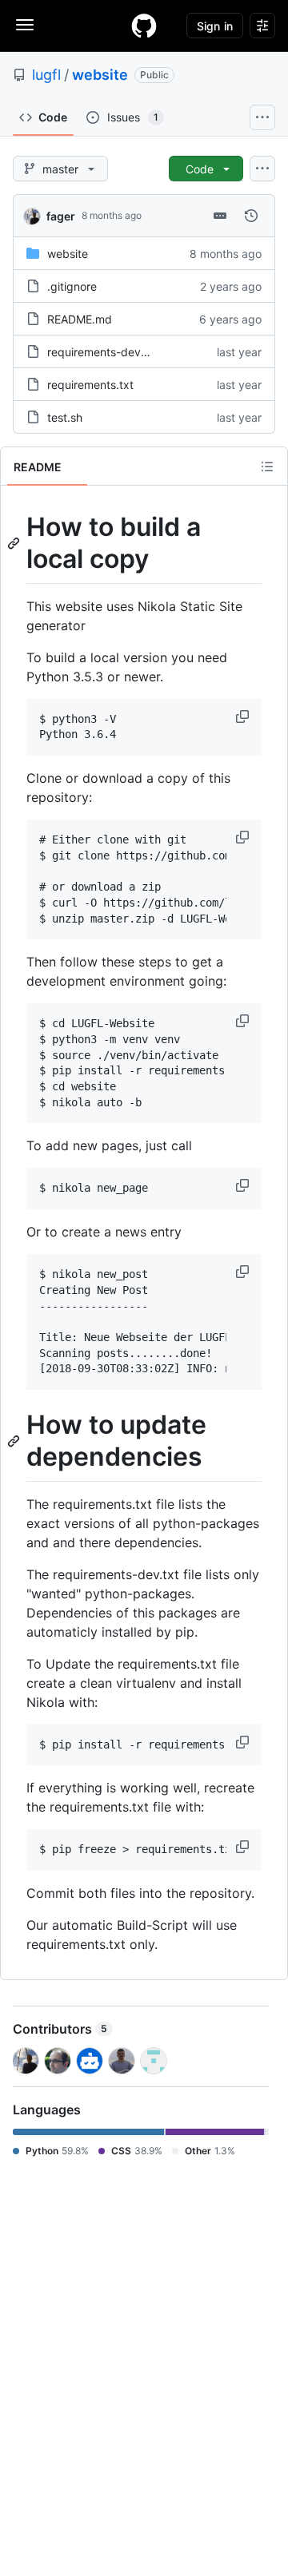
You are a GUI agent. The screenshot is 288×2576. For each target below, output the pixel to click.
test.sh (65, 417)
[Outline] (267, 466)
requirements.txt (90, 385)
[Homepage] (144, 26)
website (100, 75)
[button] (244, 716)
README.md (80, 319)
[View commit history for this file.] (251, 216)
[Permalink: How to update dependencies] (15, 1442)
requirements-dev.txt (103, 352)
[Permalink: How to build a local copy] (15, 543)
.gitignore (72, 286)
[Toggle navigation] (25, 25)
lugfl (46, 75)
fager (61, 216)
